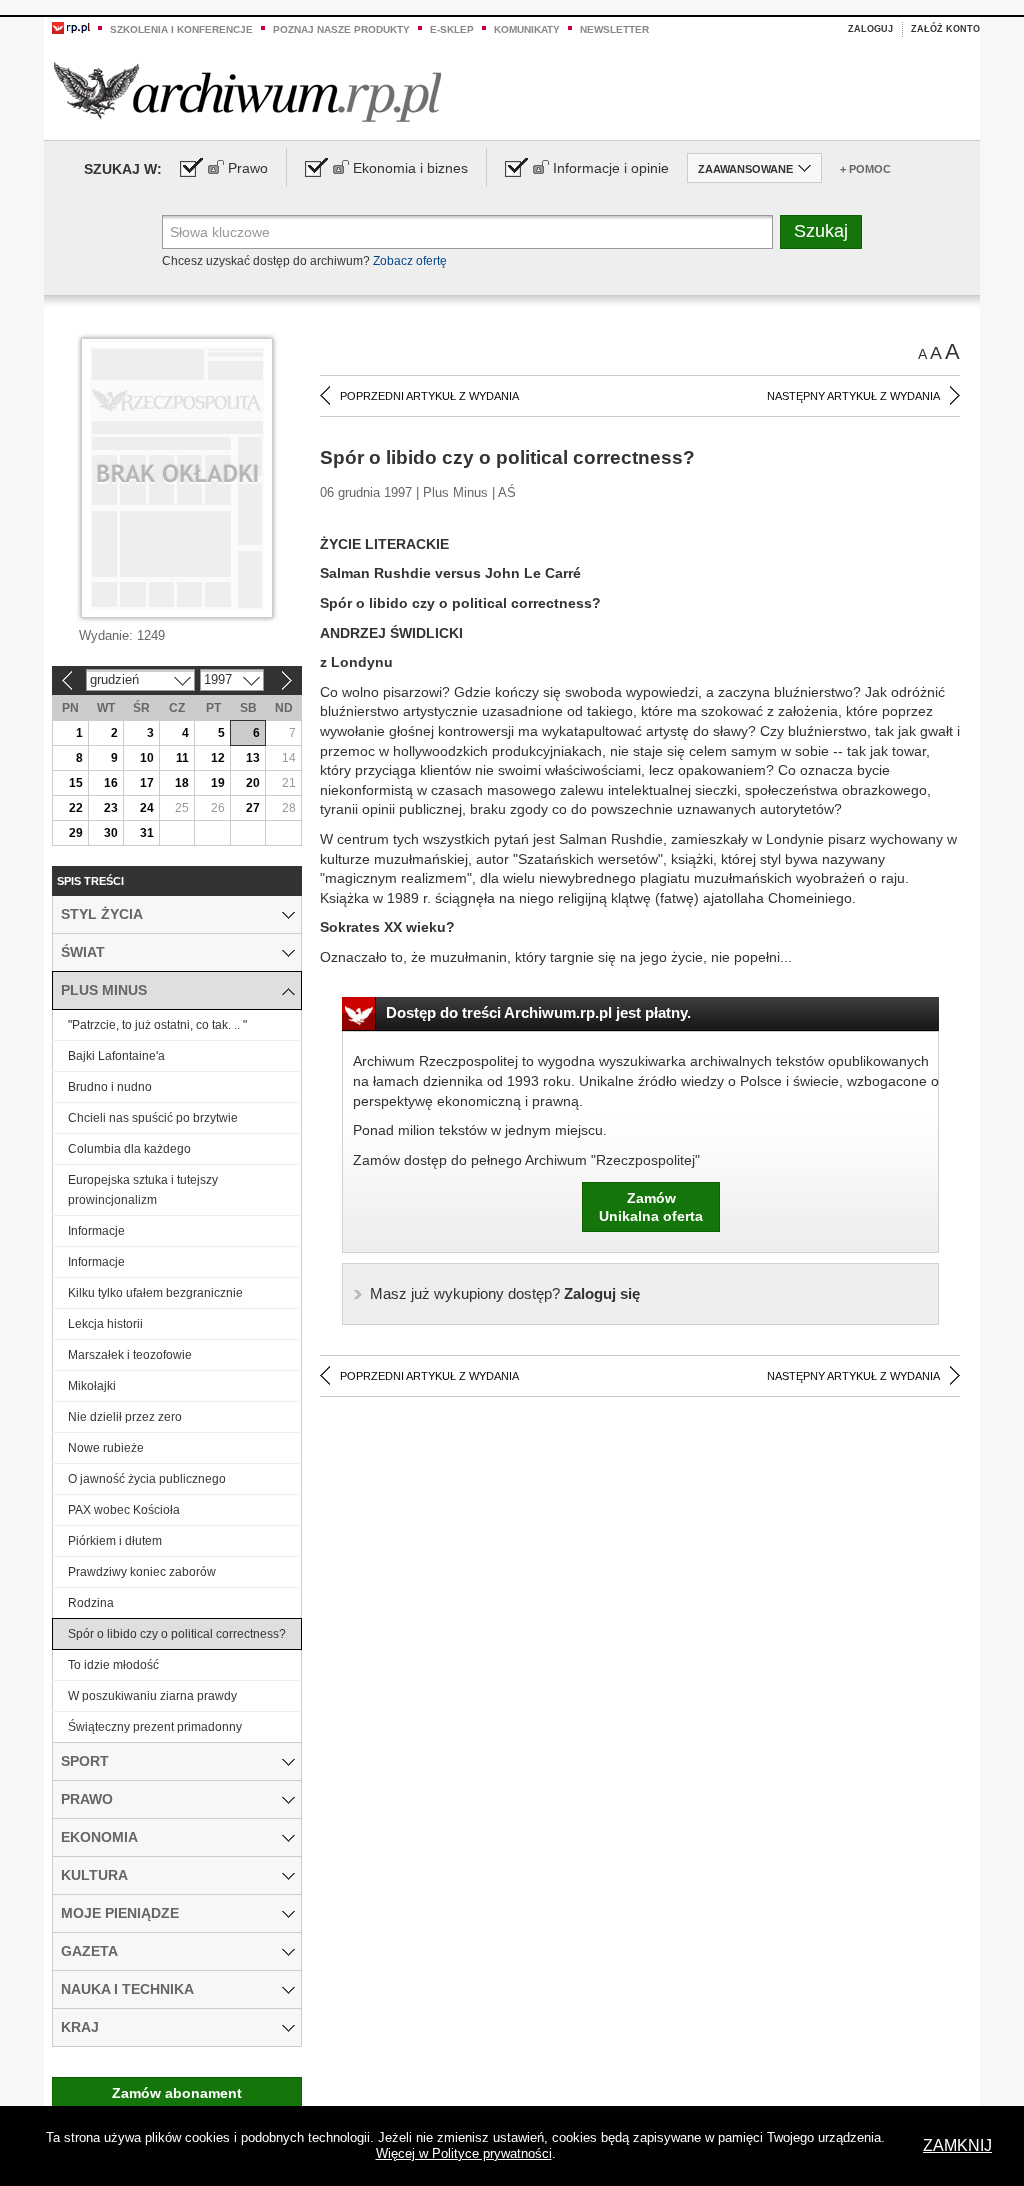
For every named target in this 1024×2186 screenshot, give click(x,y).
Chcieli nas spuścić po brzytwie (153, 1118)
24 (147, 808)
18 (182, 783)
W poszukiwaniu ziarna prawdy (152, 1696)
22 (76, 808)
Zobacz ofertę (410, 261)
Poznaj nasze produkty (341, 29)
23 (111, 808)
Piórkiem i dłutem (115, 1541)
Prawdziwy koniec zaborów (142, 1572)
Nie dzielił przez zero (125, 1417)
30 (111, 833)
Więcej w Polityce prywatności (464, 2153)
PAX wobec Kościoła (124, 1510)
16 (111, 783)
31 (147, 833)
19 (218, 783)
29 (76, 833)
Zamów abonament (177, 2093)
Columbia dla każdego (129, 1149)
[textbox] (467, 232)
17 (147, 783)
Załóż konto (945, 29)
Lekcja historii (105, 1324)
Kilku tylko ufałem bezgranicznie (155, 1293)
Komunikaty (527, 29)
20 (253, 783)
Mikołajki (92, 1386)
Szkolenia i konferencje (181, 29)
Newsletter (614, 29)
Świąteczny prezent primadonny (155, 1727)
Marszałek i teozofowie (130, 1355)
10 (147, 758)
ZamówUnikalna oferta (651, 1207)
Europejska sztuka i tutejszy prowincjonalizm (143, 1190)
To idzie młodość (113, 1665)
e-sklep (452, 29)
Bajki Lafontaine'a (116, 1056)
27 (253, 808)
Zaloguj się (505, 1293)
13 (253, 758)
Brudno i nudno (110, 1087)
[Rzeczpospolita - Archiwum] (247, 91)
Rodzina (91, 1603)
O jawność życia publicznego (147, 1479)
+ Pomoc (865, 169)
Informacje (96, 1231)
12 (218, 758)
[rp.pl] (71, 27)
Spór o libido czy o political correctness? (177, 1634)
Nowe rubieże (106, 1448)
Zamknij (957, 2145)
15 (76, 783)
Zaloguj (870, 29)
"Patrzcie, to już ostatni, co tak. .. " (157, 1025)
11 (182, 758)
